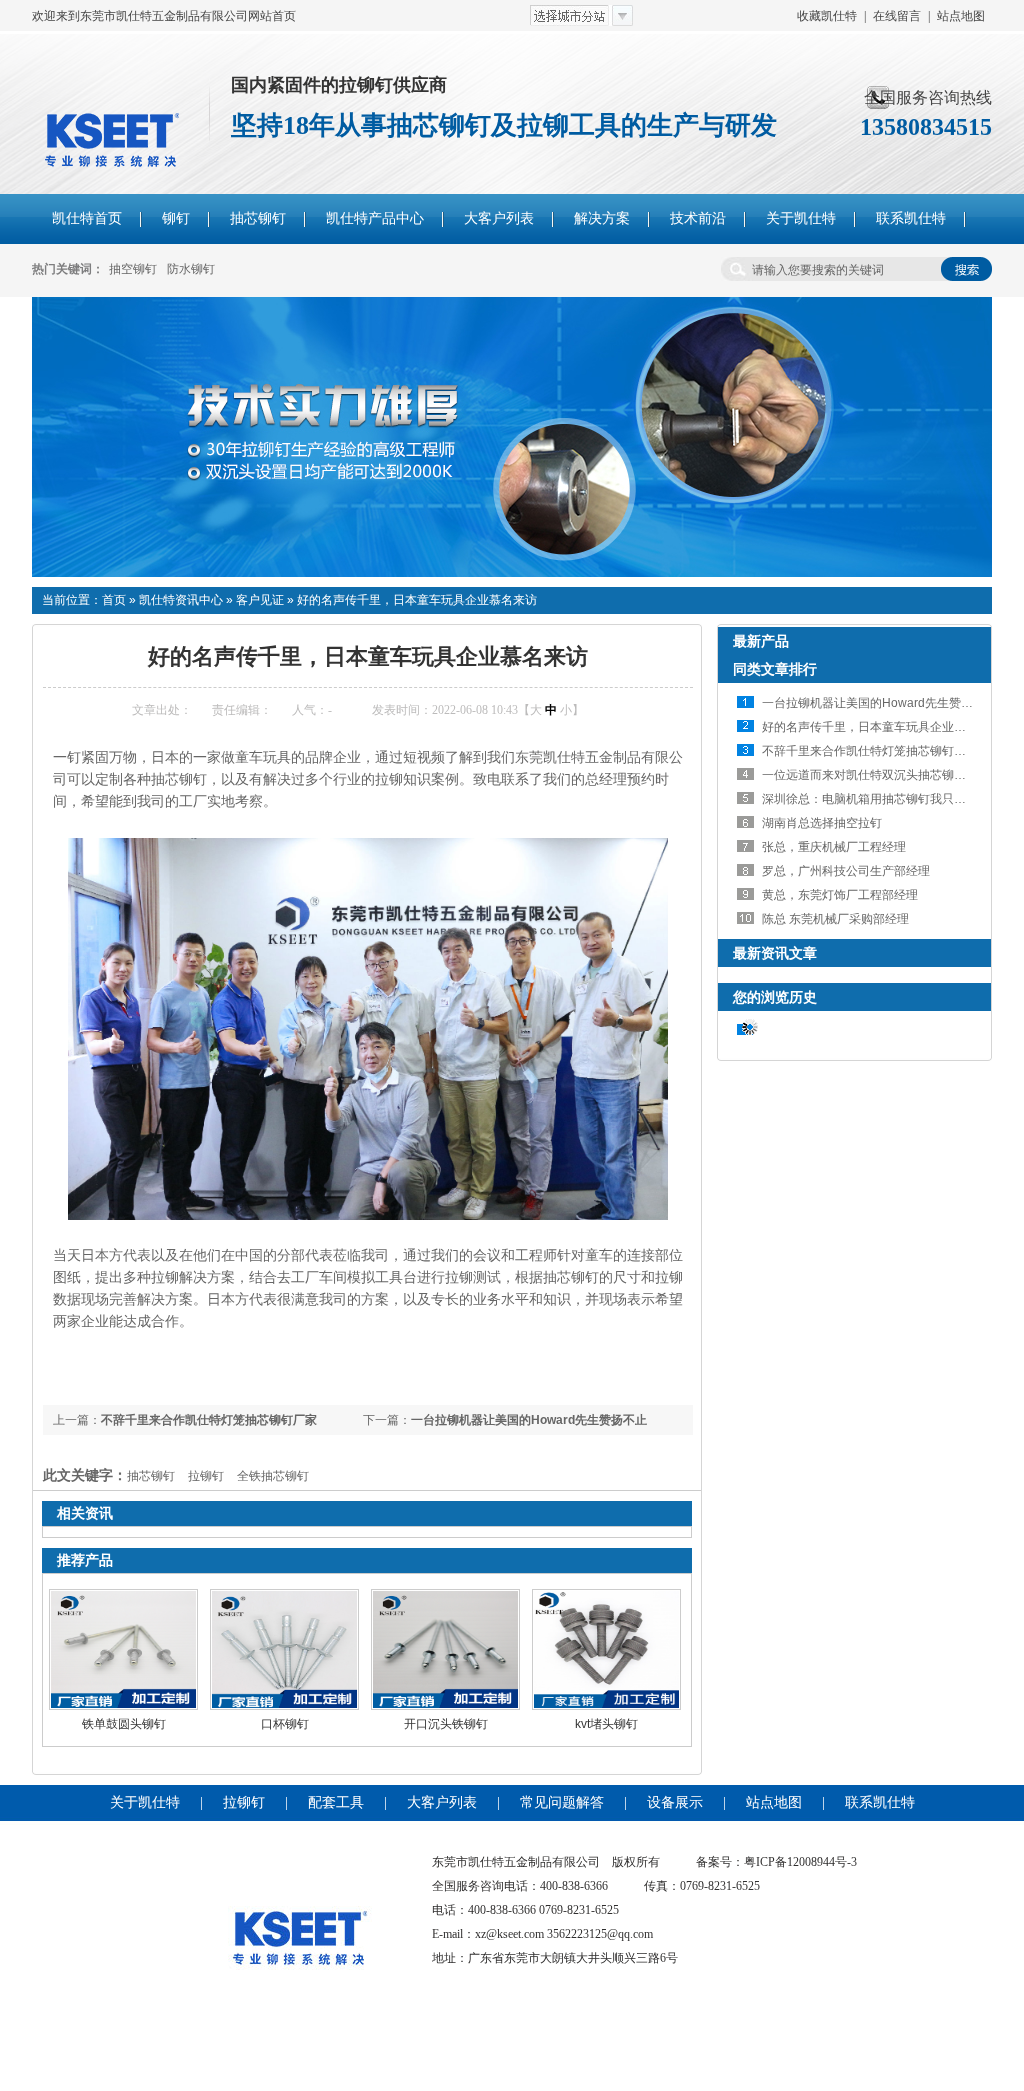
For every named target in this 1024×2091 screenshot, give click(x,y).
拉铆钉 (206, 1476)
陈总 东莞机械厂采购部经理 (835, 919)
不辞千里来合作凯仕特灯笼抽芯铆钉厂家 (209, 1420)
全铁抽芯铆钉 (273, 1476)
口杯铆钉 (285, 1724)
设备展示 (675, 1802)
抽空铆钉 (133, 269)
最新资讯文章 (775, 953)
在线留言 (897, 16)
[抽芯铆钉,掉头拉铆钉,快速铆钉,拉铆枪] (512, 573)
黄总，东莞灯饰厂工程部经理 (840, 895)
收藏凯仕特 (827, 16)
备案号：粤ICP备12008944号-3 (776, 1862)
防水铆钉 (191, 269)
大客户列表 (442, 1802)
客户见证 (260, 600)
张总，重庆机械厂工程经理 (834, 847)
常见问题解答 (562, 1802)
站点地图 (961, 16)
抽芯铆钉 (151, 1476)
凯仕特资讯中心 (181, 600)
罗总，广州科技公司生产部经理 (846, 871)
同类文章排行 (775, 669)
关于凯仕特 (145, 1802)
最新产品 (761, 641)
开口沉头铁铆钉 (446, 1724)
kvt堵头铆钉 (606, 1724)
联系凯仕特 (880, 1802)
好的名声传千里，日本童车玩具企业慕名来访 (417, 600)
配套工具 (336, 1802)
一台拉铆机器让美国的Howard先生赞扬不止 (529, 1420)
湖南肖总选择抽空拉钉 (822, 823)
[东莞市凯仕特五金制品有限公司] (300, 2014)
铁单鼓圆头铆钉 (124, 1724)
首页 (114, 600)
